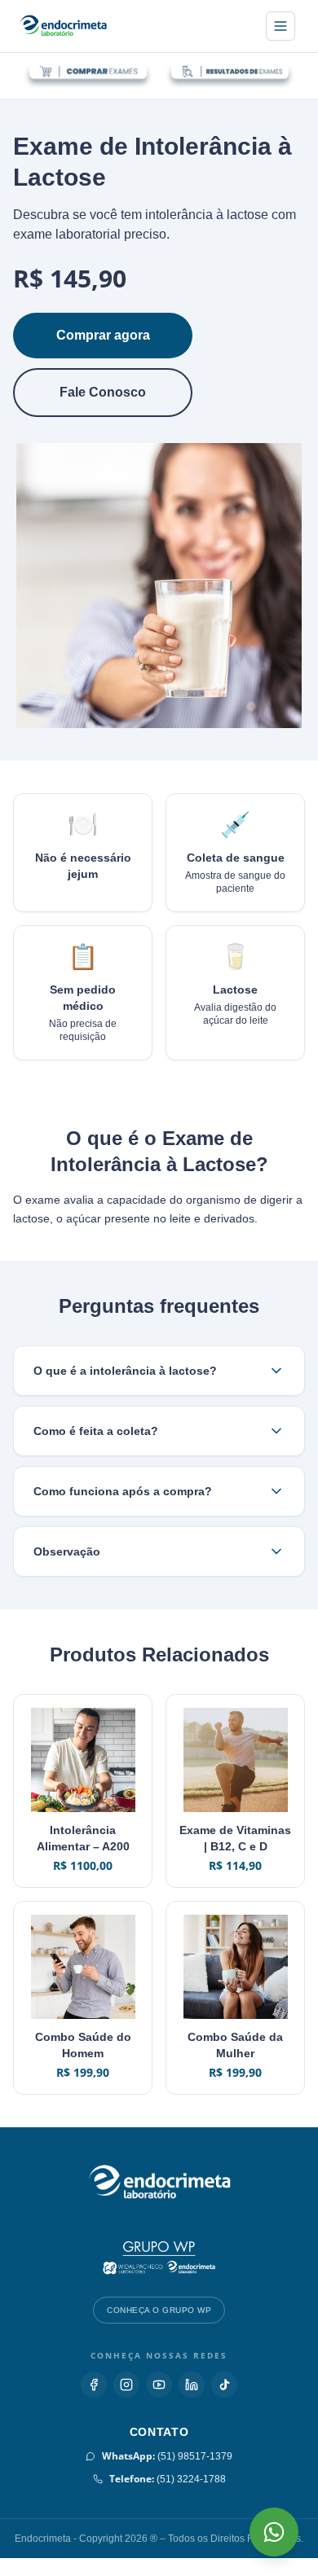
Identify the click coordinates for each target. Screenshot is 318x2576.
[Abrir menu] (280, 26)
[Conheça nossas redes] (94, 2403)
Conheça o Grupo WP (159, 2328)
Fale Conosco (103, 392)
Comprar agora (103, 335)
